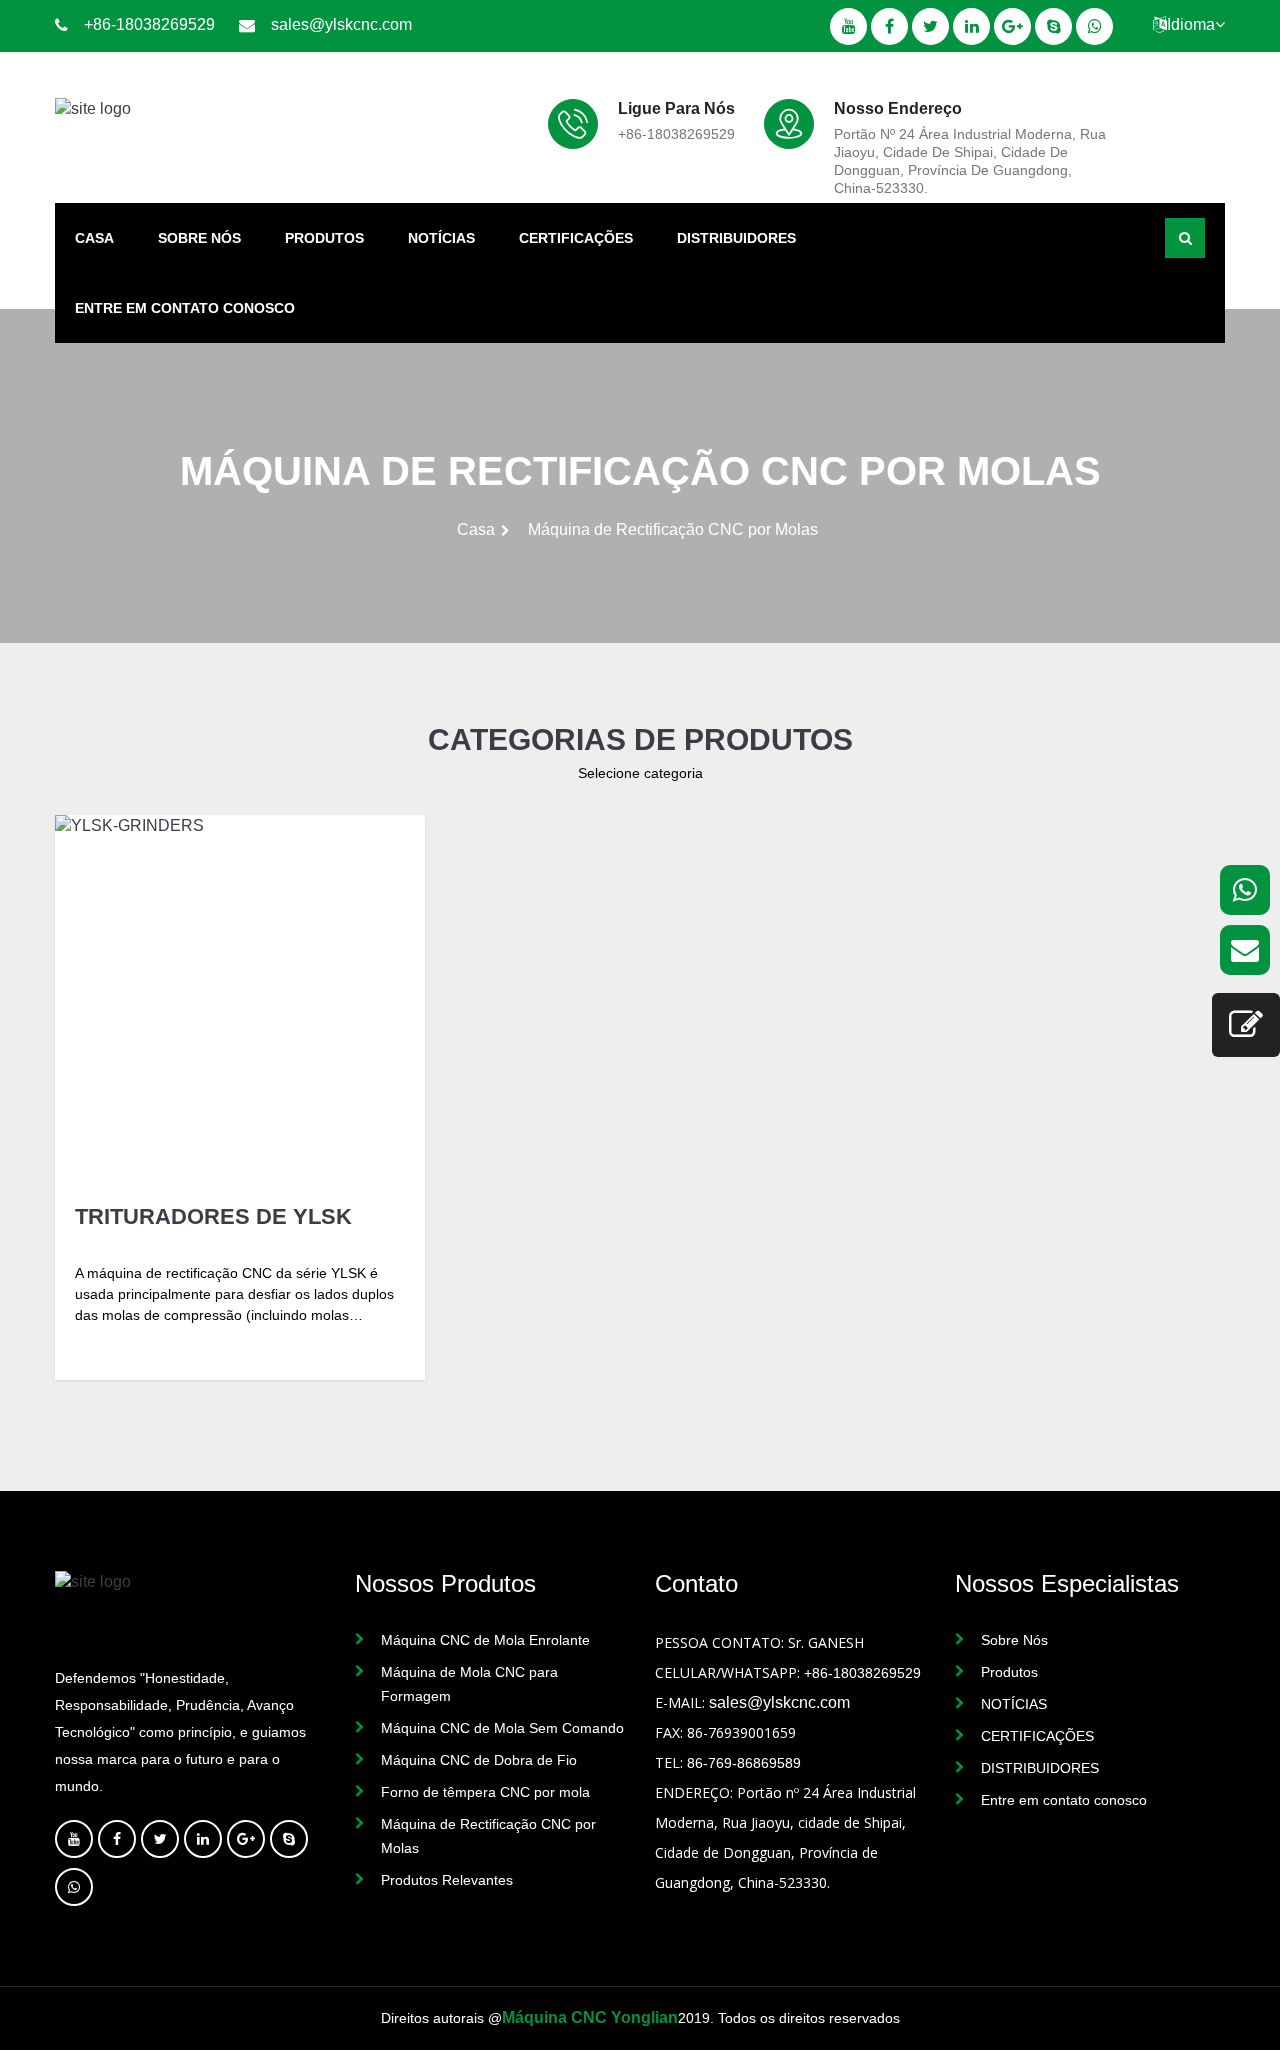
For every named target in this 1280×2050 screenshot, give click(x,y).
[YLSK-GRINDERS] (240, 1000)
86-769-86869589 (744, 1763)
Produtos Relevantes (447, 1880)
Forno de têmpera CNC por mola (485, 1792)
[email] (1245, 950)
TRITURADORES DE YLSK (213, 1217)
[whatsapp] (1245, 890)
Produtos (324, 238)
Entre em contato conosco (185, 308)
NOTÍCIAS (441, 238)
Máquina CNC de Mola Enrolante (485, 1640)
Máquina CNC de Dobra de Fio (479, 1760)
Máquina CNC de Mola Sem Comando (502, 1728)
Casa (94, 238)
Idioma (1191, 24)
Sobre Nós (199, 238)
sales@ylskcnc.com (341, 24)
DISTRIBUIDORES (736, 238)
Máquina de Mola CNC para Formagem (469, 1684)
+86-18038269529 (149, 24)
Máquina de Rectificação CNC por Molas (488, 1836)
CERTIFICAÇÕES (576, 238)
